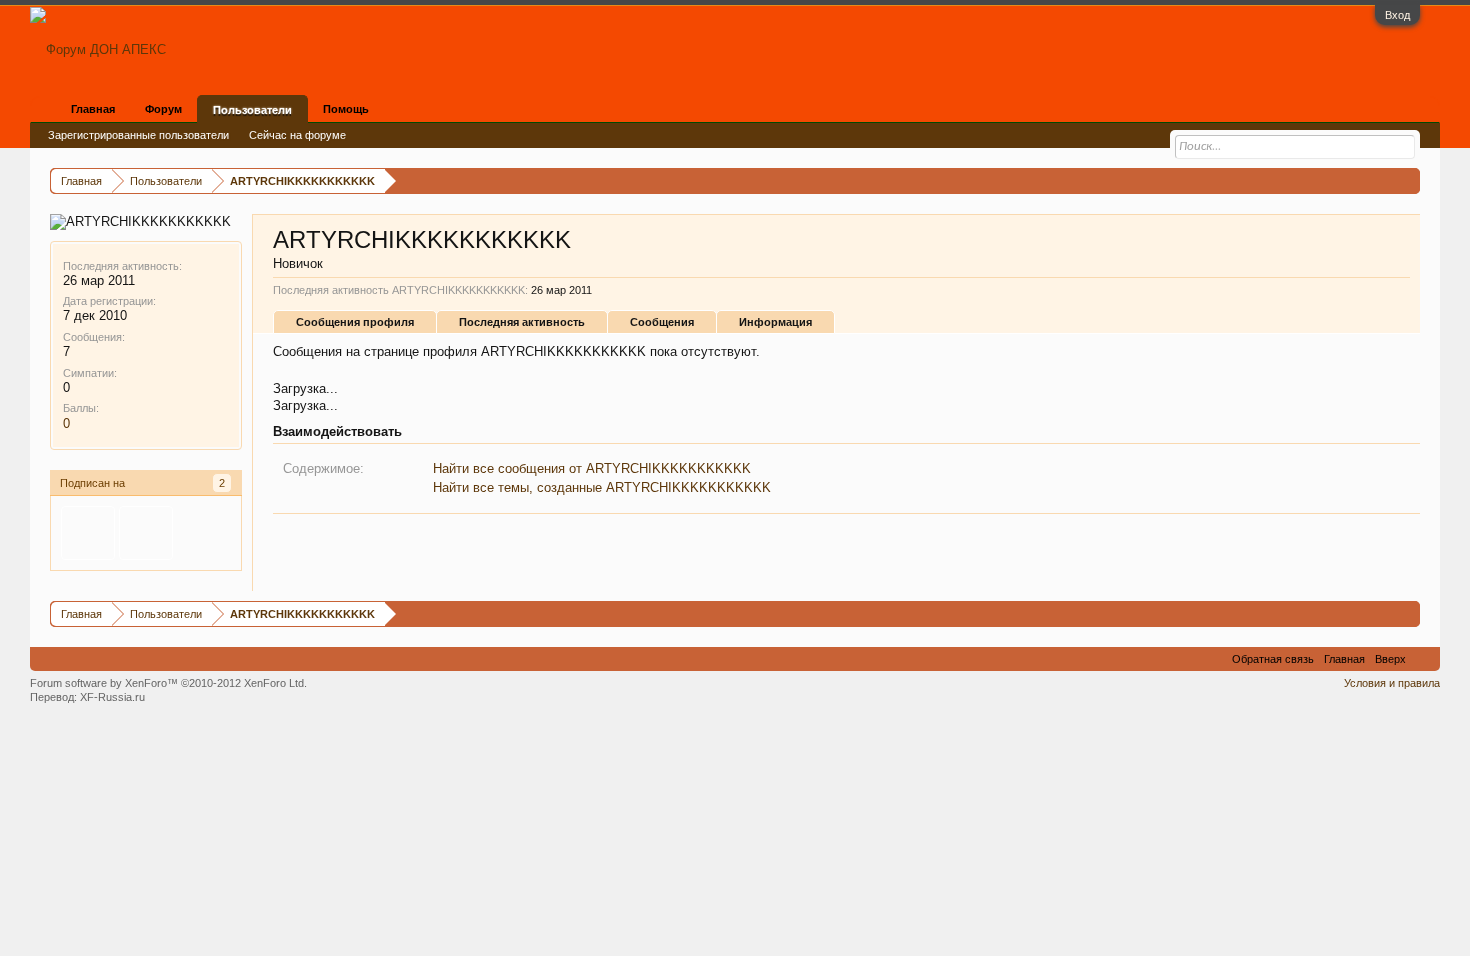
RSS (1423, 659)
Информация (775, 322)
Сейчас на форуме (297, 135)
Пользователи (252, 110)
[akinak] (88, 533)
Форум (163, 109)
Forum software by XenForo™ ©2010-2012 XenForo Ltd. (168, 683)
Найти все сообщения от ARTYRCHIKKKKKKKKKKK (592, 468)
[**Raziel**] (146, 533)
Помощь (346, 109)
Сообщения (662, 322)
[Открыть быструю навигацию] (1407, 180)
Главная (93, 109)
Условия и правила (1392, 683)
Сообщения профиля (355, 322)
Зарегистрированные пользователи (138, 135)
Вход (1397, 15)
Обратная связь (1273, 659)
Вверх (1390, 659)
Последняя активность (522, 322)
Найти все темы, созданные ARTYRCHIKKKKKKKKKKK (602, 487)
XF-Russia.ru (112, 697)
